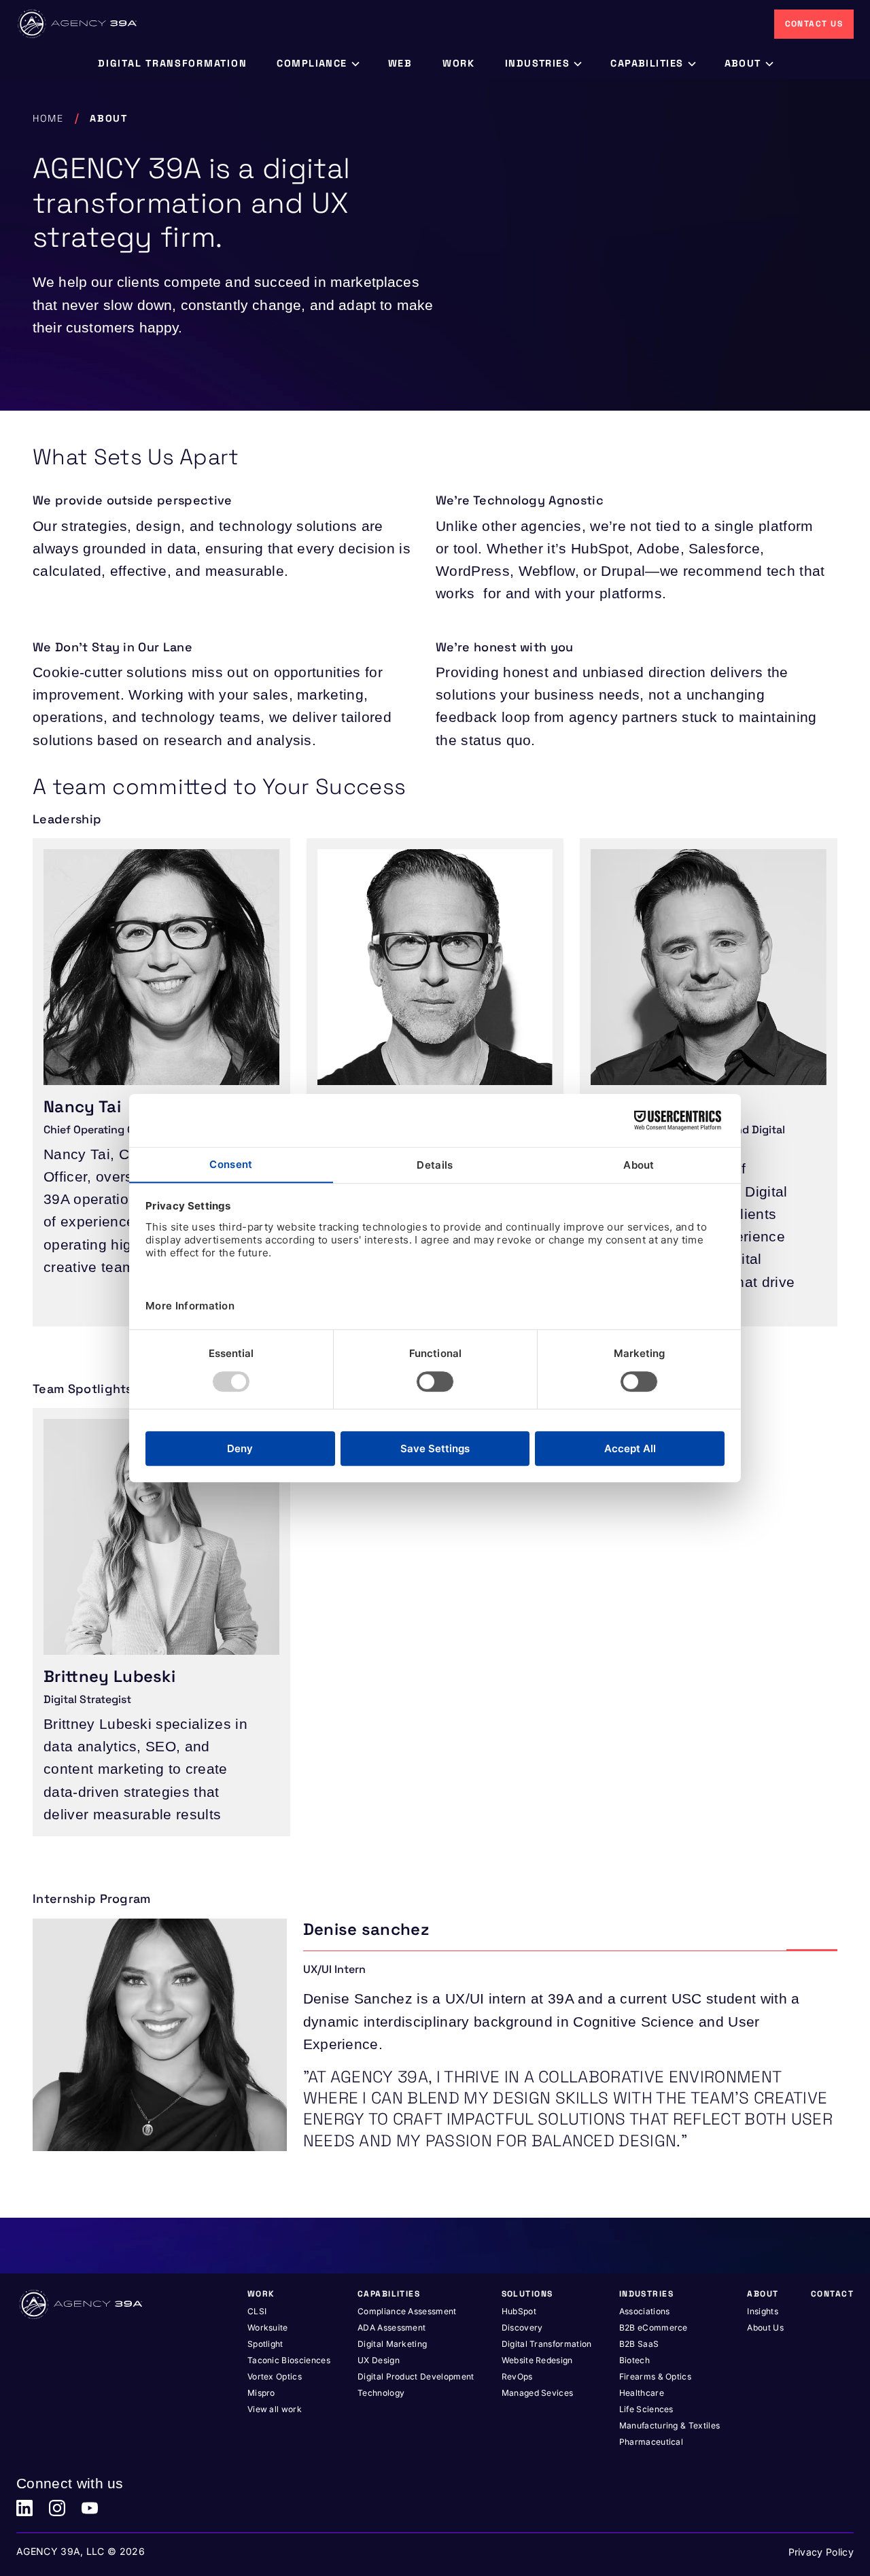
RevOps (517, 2376)
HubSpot (519, 2311)
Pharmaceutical (651, 2442)
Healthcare (642, 2393)
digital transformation (172, 63)
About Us (765, 2328)
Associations (645, 2311)
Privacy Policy (821, 2552)
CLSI (257, 2311)
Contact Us (814, 24)
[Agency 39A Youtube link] (90, 2508)
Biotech (634, 2360)
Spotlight (265, 2344)
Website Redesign (537, 2360)
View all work (275, 2409)
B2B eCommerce (654, 2328)
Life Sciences (646, 2409)
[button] (317, 64)
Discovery (522, 2328)
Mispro (261, 2393)
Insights (763, 2311)
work (459, 63)
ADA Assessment (391, 2328)
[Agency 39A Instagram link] (57, 2508)
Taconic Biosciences (289, 2360)
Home (48, 118)
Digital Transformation (547, 2344)
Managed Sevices (538, 2393)
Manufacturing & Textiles (670, 2425)
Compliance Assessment (407, 2311)
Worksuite (268, 2328)
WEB (400, 63)
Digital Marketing (392, 2344)
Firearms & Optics (655, 2376)
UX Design (379, 2360)
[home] (78, 24)
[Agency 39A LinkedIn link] (24, 2508)
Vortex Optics (275, 2376)
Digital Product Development (416, 2376)
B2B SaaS (639, 2344)
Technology (381, 2393)
